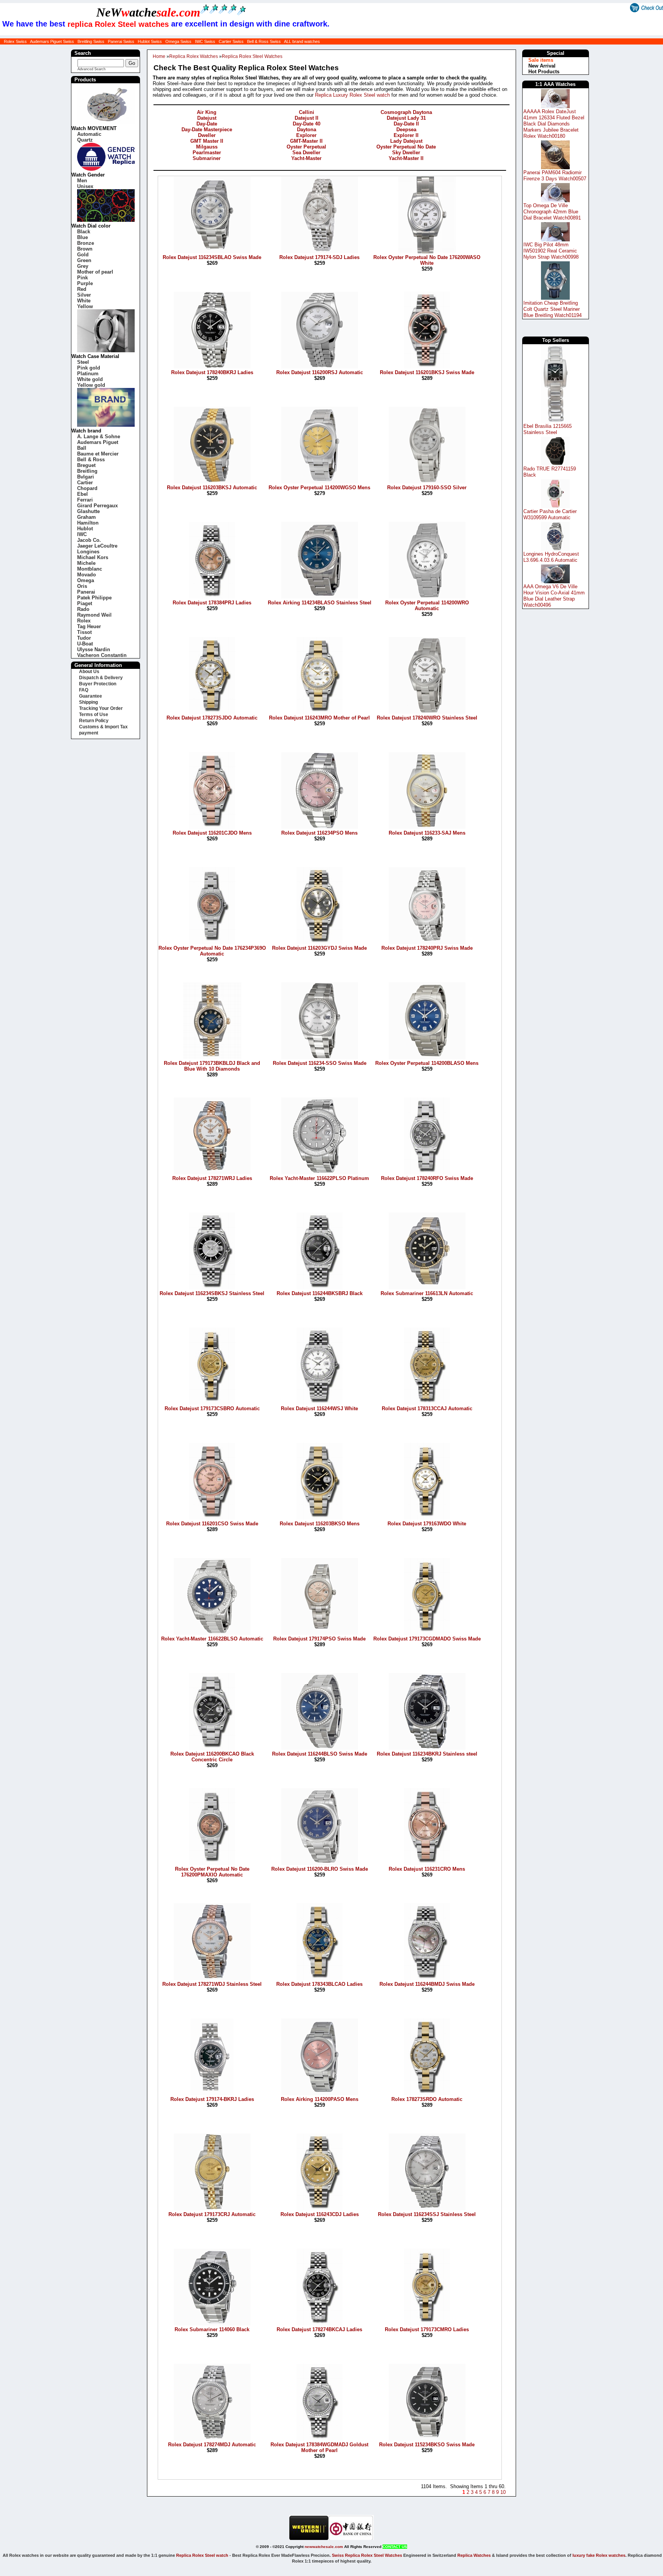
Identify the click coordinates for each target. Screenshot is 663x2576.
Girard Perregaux (97, 506)
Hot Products (544, 72)
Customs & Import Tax (103, 727)
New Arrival (542, 66)
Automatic (89, 134)
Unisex (85, 186)
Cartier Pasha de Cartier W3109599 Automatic (550, 514)
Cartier (85, 483)
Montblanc (90, 569)
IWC (82, 534)
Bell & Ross (91, 460)
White (84, 301)
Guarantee (91, 696)
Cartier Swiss (231, 41)
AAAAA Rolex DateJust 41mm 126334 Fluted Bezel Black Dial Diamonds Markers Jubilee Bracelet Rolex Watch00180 (554, 124)
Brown (85, 249)
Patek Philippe (94, 598)
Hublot (85, 529)
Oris (82, 586)
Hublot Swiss (150, 41)
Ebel (82, 494)
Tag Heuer (89, 626)
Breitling (87, 471)
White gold (90, 379)
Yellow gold (91, 385)
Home (159, 56)
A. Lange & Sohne (99, 436)
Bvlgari (86, 477)
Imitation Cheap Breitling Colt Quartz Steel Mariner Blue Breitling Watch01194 (552, 309)
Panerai (86, 592)
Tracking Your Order (101, 708)
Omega (86, 580)
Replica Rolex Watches (194, 56)
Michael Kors (93, 557)
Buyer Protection (98, 684)
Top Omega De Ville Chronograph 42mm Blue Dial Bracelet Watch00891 (552, 212)
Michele (86, 563)
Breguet (86, 465)
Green (84, 260)
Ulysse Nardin (94, 649)
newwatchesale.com (324, 2547)
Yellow (85, 306)
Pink (82, 278)
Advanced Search (92, 69)
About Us (89, 672)
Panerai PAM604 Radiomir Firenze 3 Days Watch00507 (555, 176)
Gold (83, 255)
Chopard (87, 488)
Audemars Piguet (98, 442)
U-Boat (85, 644)
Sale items (541, 60)
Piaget (85, 603)
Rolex (84, 621)
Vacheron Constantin (102, 655)
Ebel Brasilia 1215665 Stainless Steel (548, 429)
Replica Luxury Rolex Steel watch (352, 95)
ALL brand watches (302, 41)
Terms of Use (94, 715)
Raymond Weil (94, 615)
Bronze (86, 243)
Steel (83, 362)
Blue (82, 237)
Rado (83, 609)
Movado (87, 575)
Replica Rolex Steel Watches (252, 56)
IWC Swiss (205, 41)
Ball (82, 448)
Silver (84, 295)
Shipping (88, 702)
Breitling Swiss (91, 41)
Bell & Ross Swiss (264, 41)
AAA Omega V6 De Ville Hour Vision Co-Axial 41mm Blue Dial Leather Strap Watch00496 (554, 596)
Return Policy (94, 721)
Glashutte (88, 511)
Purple (85, 283)
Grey (83, 266)
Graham (87, 517)
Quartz (85, 140)
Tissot (84, 632)
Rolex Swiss (15, 41)
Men (82, 181)
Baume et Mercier (98, 454)
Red (82, 289)
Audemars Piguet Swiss (52, 41)
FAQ (84, 690)
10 (502, 2492)
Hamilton (88, 523)
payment (89, 733)
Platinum (88, 374)
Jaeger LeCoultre (97, 546)
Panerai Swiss (121, 41)
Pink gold (89, 368)
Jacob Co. (89, 540)
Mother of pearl (95, 272)
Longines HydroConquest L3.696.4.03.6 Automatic (551, 557)
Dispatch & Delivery (101, 678)
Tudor (84, 638)
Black (84, 232)
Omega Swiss (178, 41)
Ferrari (85, 500)
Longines (88, 552)
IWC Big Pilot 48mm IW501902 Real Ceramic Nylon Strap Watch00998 (551, 251)
